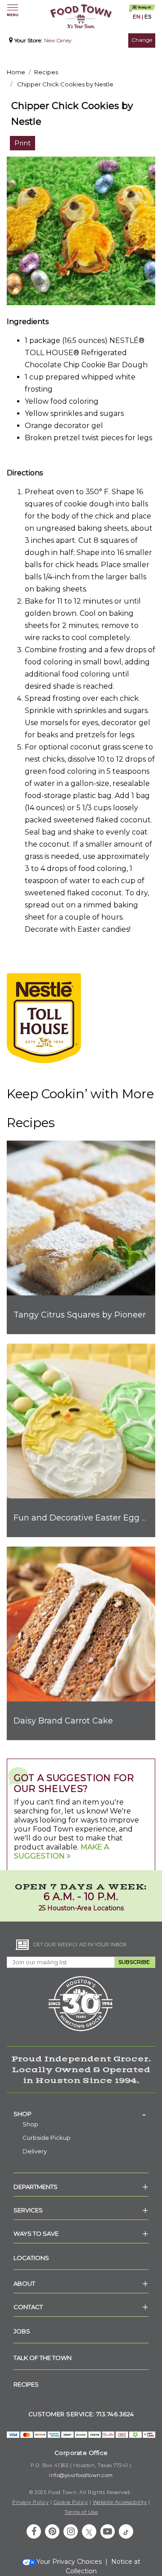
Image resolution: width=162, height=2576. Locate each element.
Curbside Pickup (47, 2138)
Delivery (35, 2151)
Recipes (46, 72)
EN (137, 16)
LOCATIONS (31, 2258)
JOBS (22, 2331)
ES (148, 16)
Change (142, 40)
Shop (22, 2114)
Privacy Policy (30, 2502)
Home (16, 72)
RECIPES (26, 2384)
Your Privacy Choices (69, 2562)
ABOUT (24, 2283)
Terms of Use (81, 2512)
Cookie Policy (71, 2502)
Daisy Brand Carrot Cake (63, 1721)
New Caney (58, 41)
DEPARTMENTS (36, 2187)
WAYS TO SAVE (36, 2233)
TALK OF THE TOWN (43, 2358)
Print (22, 143)
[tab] (81, 2114)
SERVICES (28, 2210)
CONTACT (28, 2307)
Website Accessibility (120, 2502)
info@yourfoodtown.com (81, 2475)
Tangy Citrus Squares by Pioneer (80, 1315)
